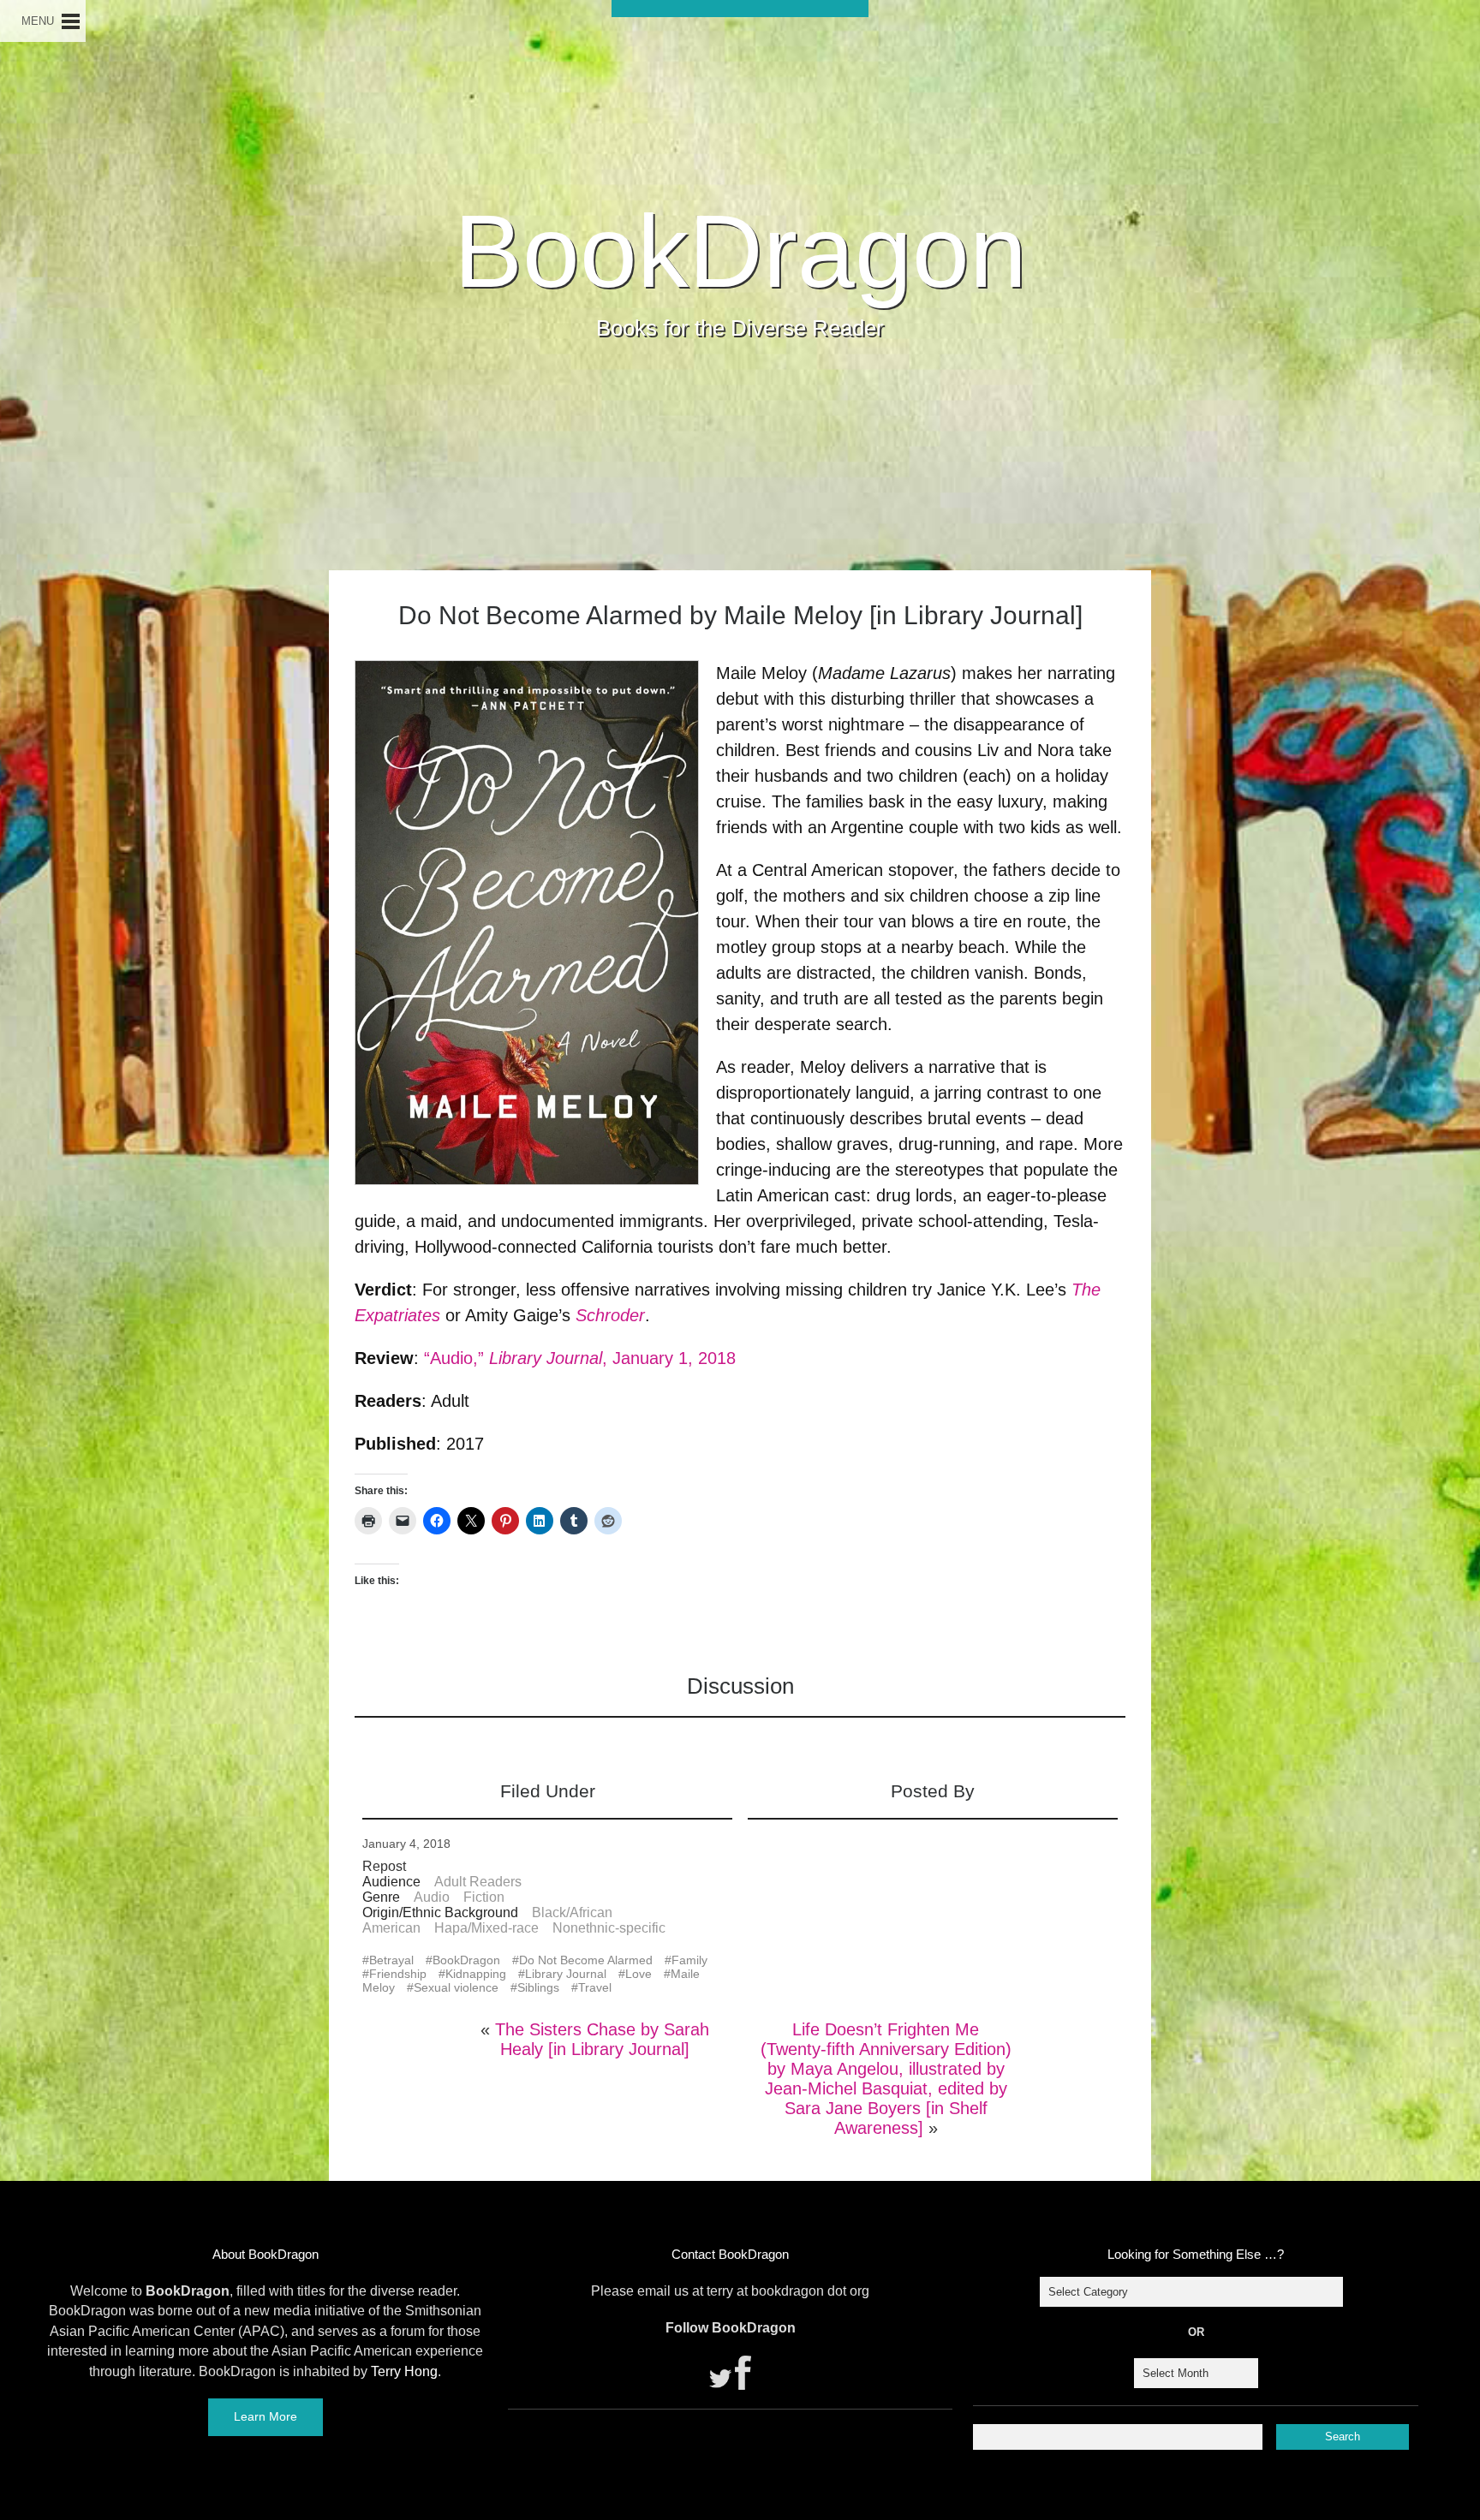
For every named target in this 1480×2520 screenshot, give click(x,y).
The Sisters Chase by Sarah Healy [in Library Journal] (602, 2039)
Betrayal (391, 1960)
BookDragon (740, 251)
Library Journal (566, 1974)
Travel (595, 1987)
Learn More (266, 2416)
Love (639, 1974)
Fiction (484, 1897)
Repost (384, 1866)
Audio (432, 1897)
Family (689, 1960)
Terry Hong (404, 2371)
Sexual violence (456, 1987)
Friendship (398, 1974)
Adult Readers (478, 1882)
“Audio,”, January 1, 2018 (580, 1358)
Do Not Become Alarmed (586, 1960)
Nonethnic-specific (609, 1928)
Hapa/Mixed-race (486, 1928)
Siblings (538, 1987)
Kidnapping (476, 1974)
